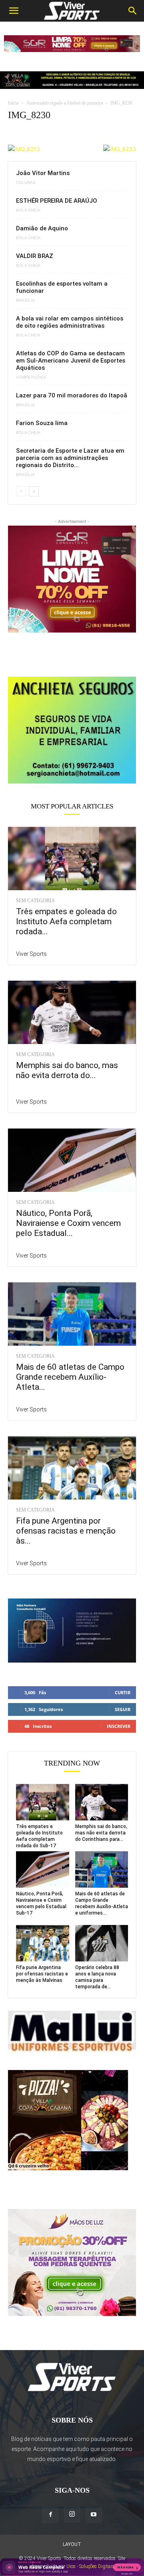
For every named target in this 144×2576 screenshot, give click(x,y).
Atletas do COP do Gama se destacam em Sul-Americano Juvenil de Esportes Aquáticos (71, 361)
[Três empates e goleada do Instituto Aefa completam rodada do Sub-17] (72, 859)
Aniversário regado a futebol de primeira (65, 103)
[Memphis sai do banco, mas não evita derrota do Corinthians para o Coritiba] (72, 1012)
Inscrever (119, 1726)
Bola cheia (28, 210)
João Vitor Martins (43, 173)
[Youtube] (94, 2515)
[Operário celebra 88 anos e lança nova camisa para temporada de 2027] (102, 1943)
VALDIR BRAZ (35, 256)
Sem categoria (35, 901)
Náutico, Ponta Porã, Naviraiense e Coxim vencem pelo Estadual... (68, 1223)
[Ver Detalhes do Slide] (72, 730)
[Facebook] (50, 2515)
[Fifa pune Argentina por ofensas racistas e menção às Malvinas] (72, 1468)
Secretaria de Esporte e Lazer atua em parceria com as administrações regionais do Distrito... (70, 458)
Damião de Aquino (42, 228)
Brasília (25, 300)
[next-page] (34, 491)
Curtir (123, 1692)
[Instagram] (72, 2514)
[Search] (133, 11)
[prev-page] (21, 491)
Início (13, 103)
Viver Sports (31, 954)
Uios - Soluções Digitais (90, 2566)
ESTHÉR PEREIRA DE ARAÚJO (57, 201)
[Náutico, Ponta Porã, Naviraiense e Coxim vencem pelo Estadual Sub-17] (72, 1160)
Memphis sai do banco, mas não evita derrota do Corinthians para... (101, 1833)
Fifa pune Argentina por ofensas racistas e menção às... (66, 1531)
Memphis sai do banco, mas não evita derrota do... (67, 1070)
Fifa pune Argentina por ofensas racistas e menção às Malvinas (42, 1974)
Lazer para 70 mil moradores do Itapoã (72, 395)
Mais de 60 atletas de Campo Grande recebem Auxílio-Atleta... (70, 1377)
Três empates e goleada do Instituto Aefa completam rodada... (66, 921)
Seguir (123, 1709)
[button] (14, 11)
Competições (31, 377)
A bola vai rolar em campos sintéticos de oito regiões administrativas (70, 322)
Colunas (26, 183)
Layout (72, 2544)
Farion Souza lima (42, 423)
